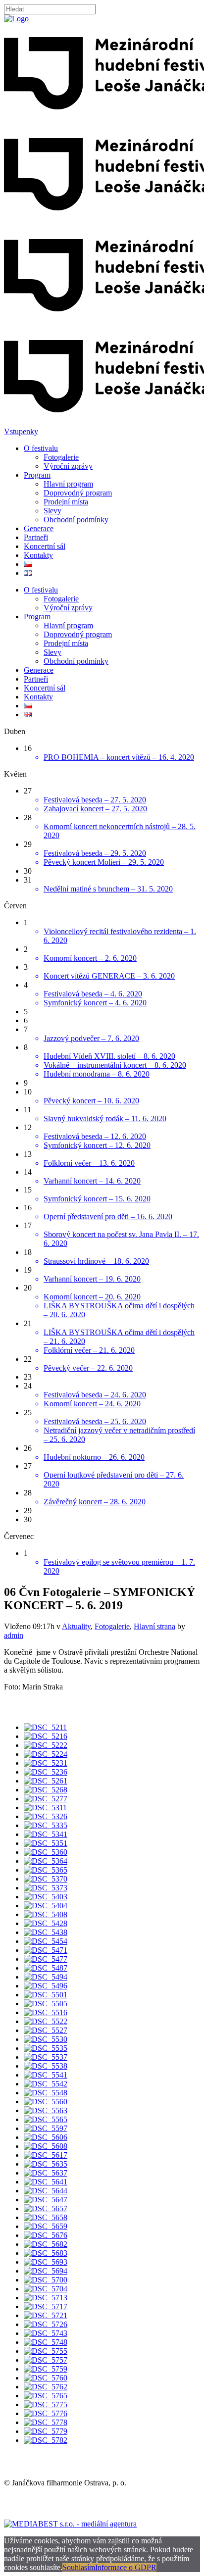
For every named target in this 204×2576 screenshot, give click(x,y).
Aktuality (76, 1626)
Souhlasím (79, 2567)
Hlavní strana (154, 1626)
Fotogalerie (112, 1626)
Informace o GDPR (126, 2567)
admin (14, 1635)
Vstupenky (21, 431)
